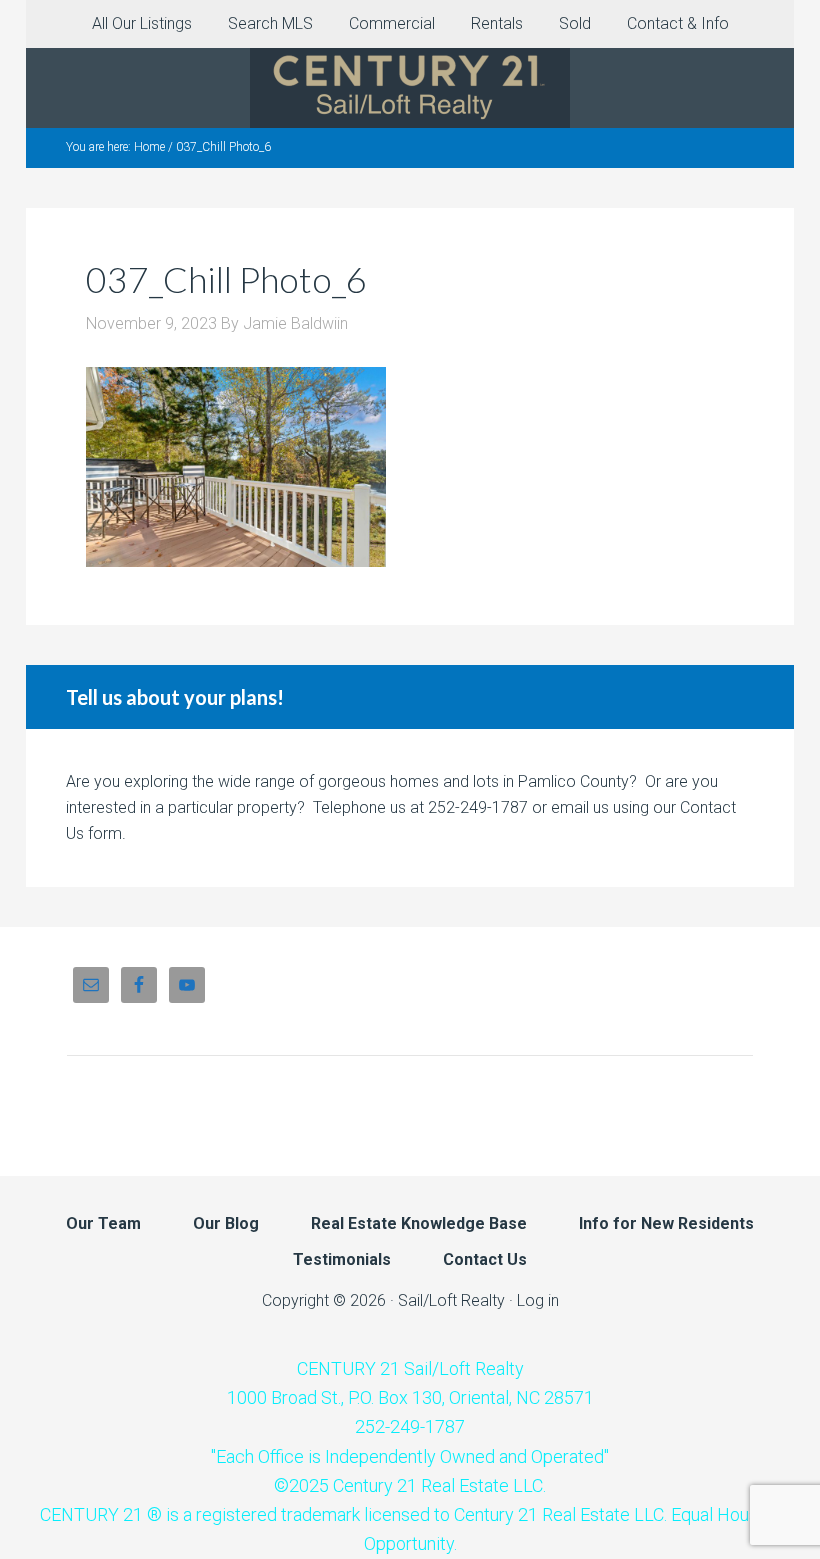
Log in (538, 1300)
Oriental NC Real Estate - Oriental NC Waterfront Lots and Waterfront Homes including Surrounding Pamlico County (410, 88)
